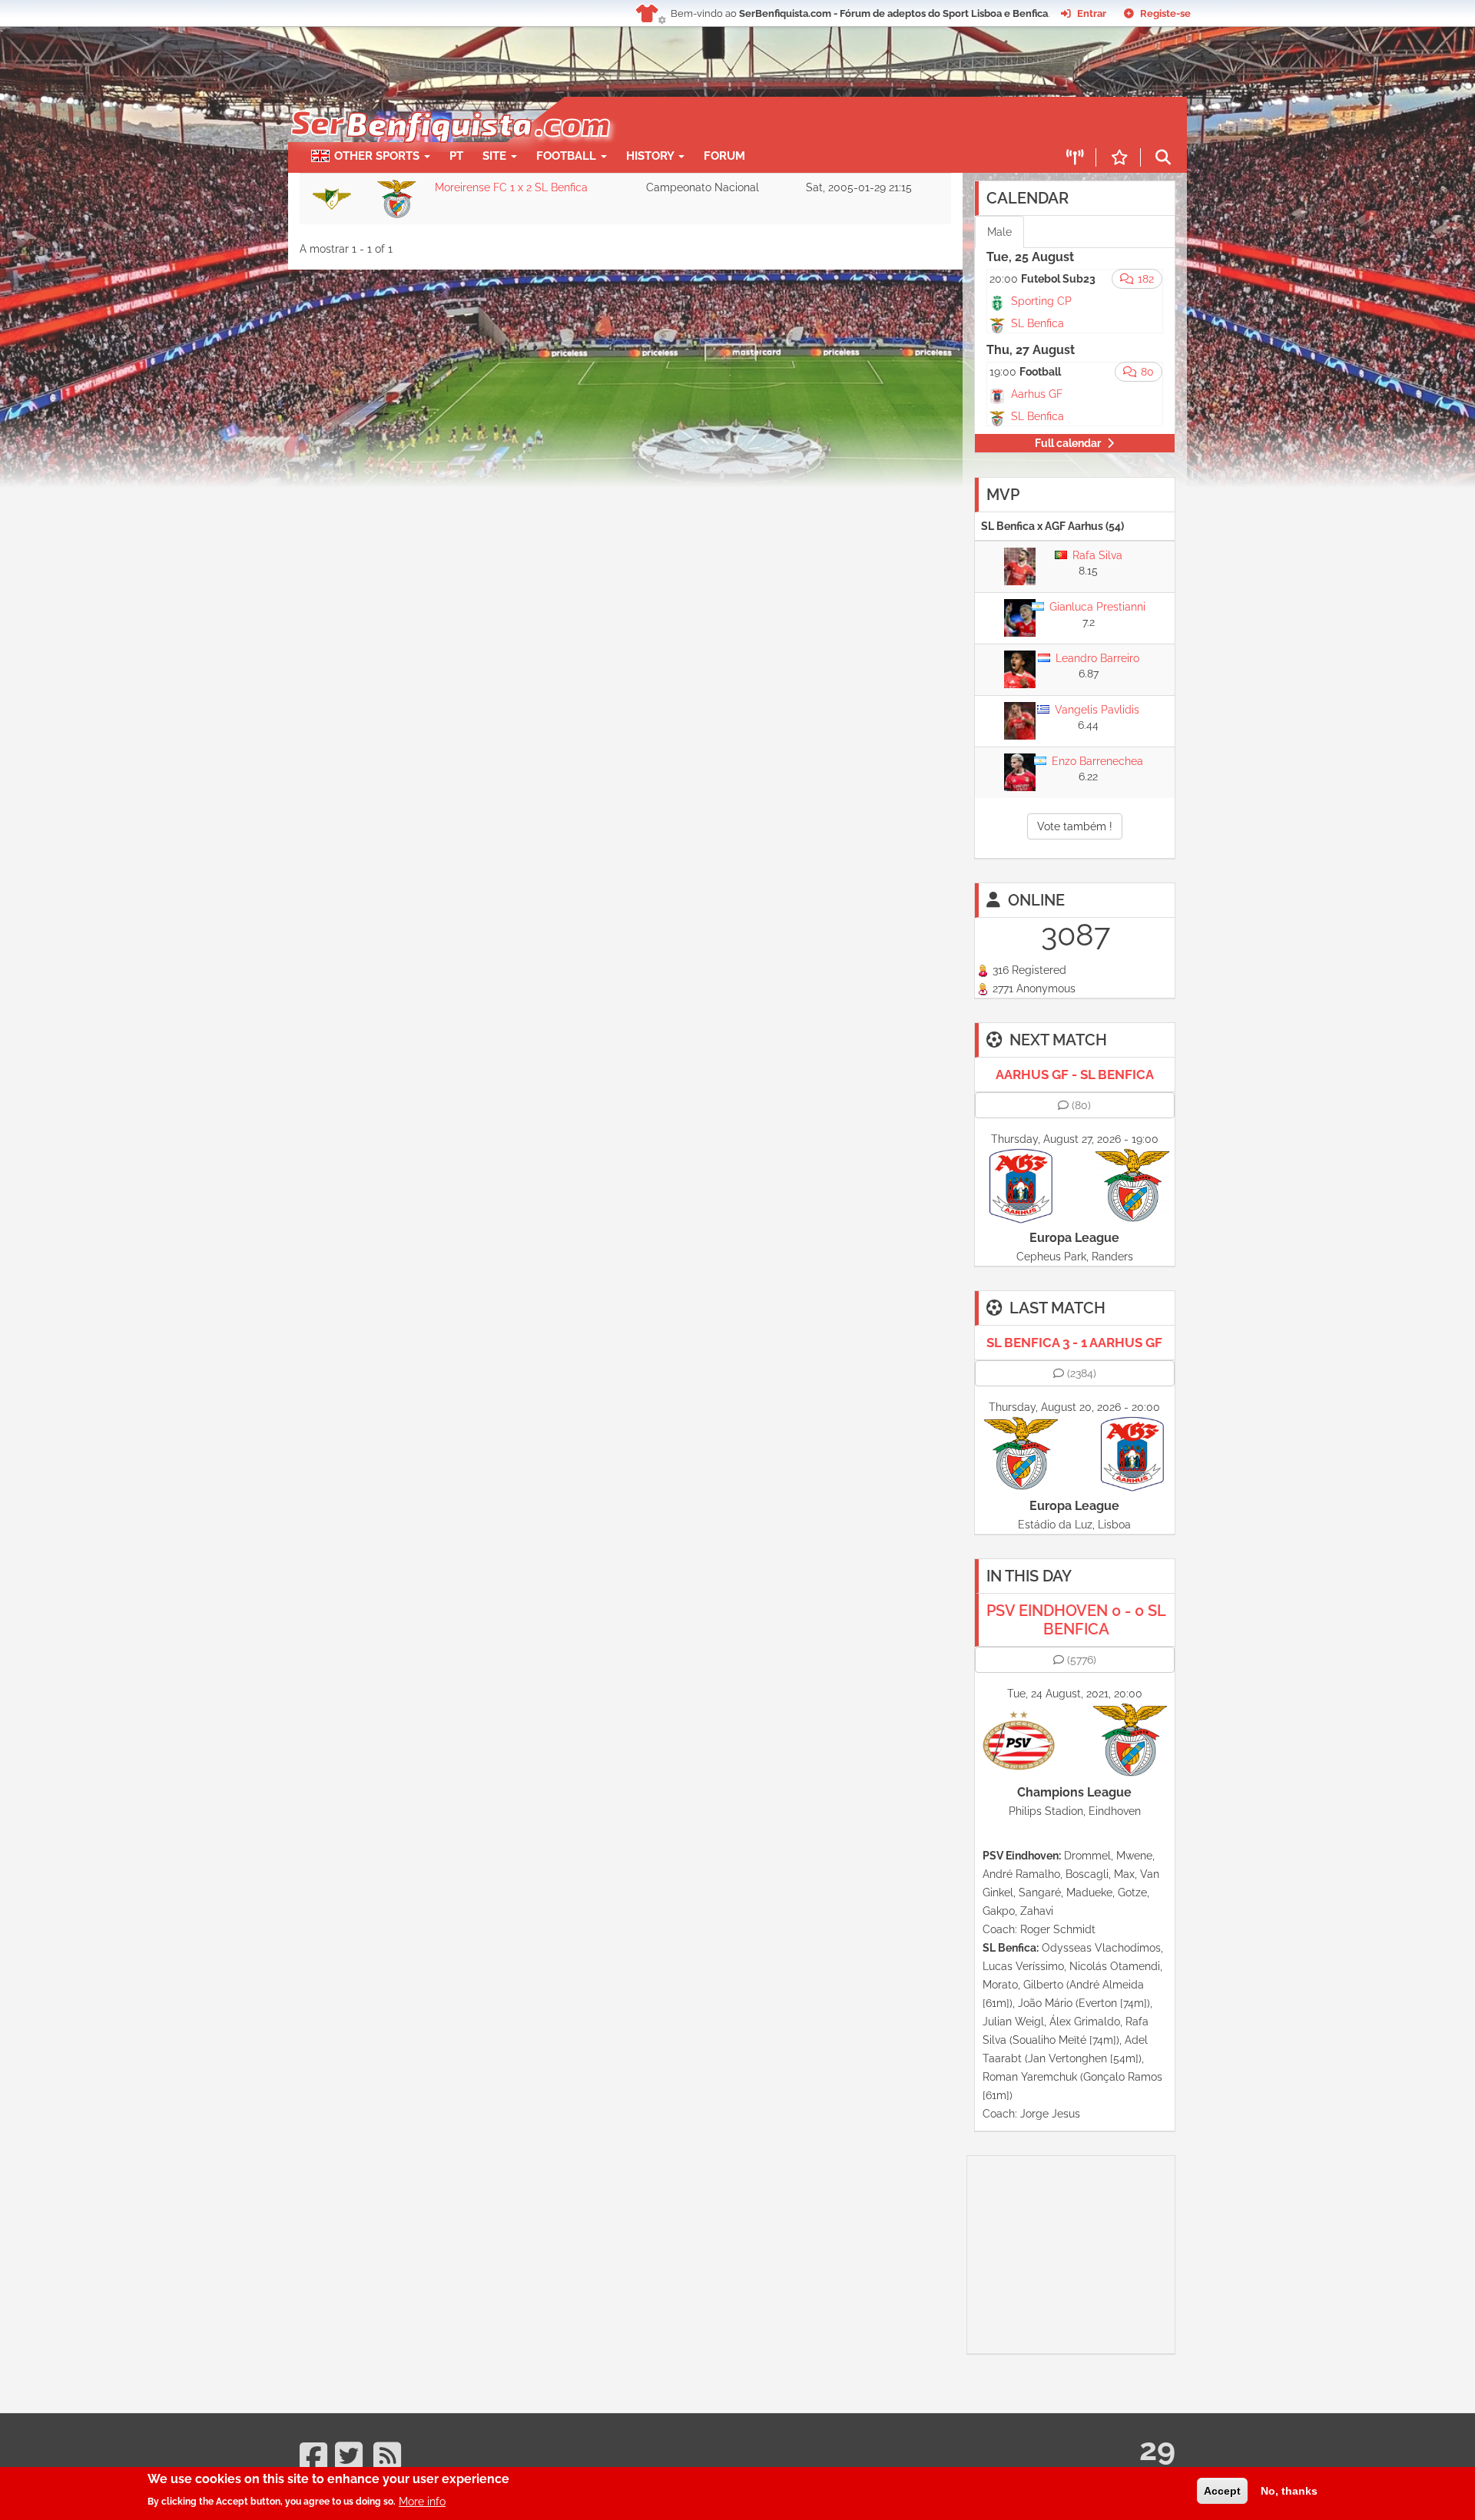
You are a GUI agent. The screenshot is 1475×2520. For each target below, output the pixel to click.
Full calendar (1068, 443)
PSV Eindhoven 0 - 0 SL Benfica (1076, 1620)
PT (456, 156)
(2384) (1082, 1373)
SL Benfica (1037, 323)
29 (1157, 2449)
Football (568, 156)
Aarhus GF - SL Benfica (1075, 1075)
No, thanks (1289, 2491)
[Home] (449, 104)
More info (422, 2501)
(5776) (1082, 1660)
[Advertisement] (791, 120)
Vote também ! (1075, 826)
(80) (1081, 1105)
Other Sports (378, 156)
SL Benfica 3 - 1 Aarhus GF (1074, 1343)
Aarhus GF (1037, 394)
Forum (724, 156)
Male (999, 232)
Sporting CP (1041, 301)
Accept (1222, 2491)
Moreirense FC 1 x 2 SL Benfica (511, 187)
